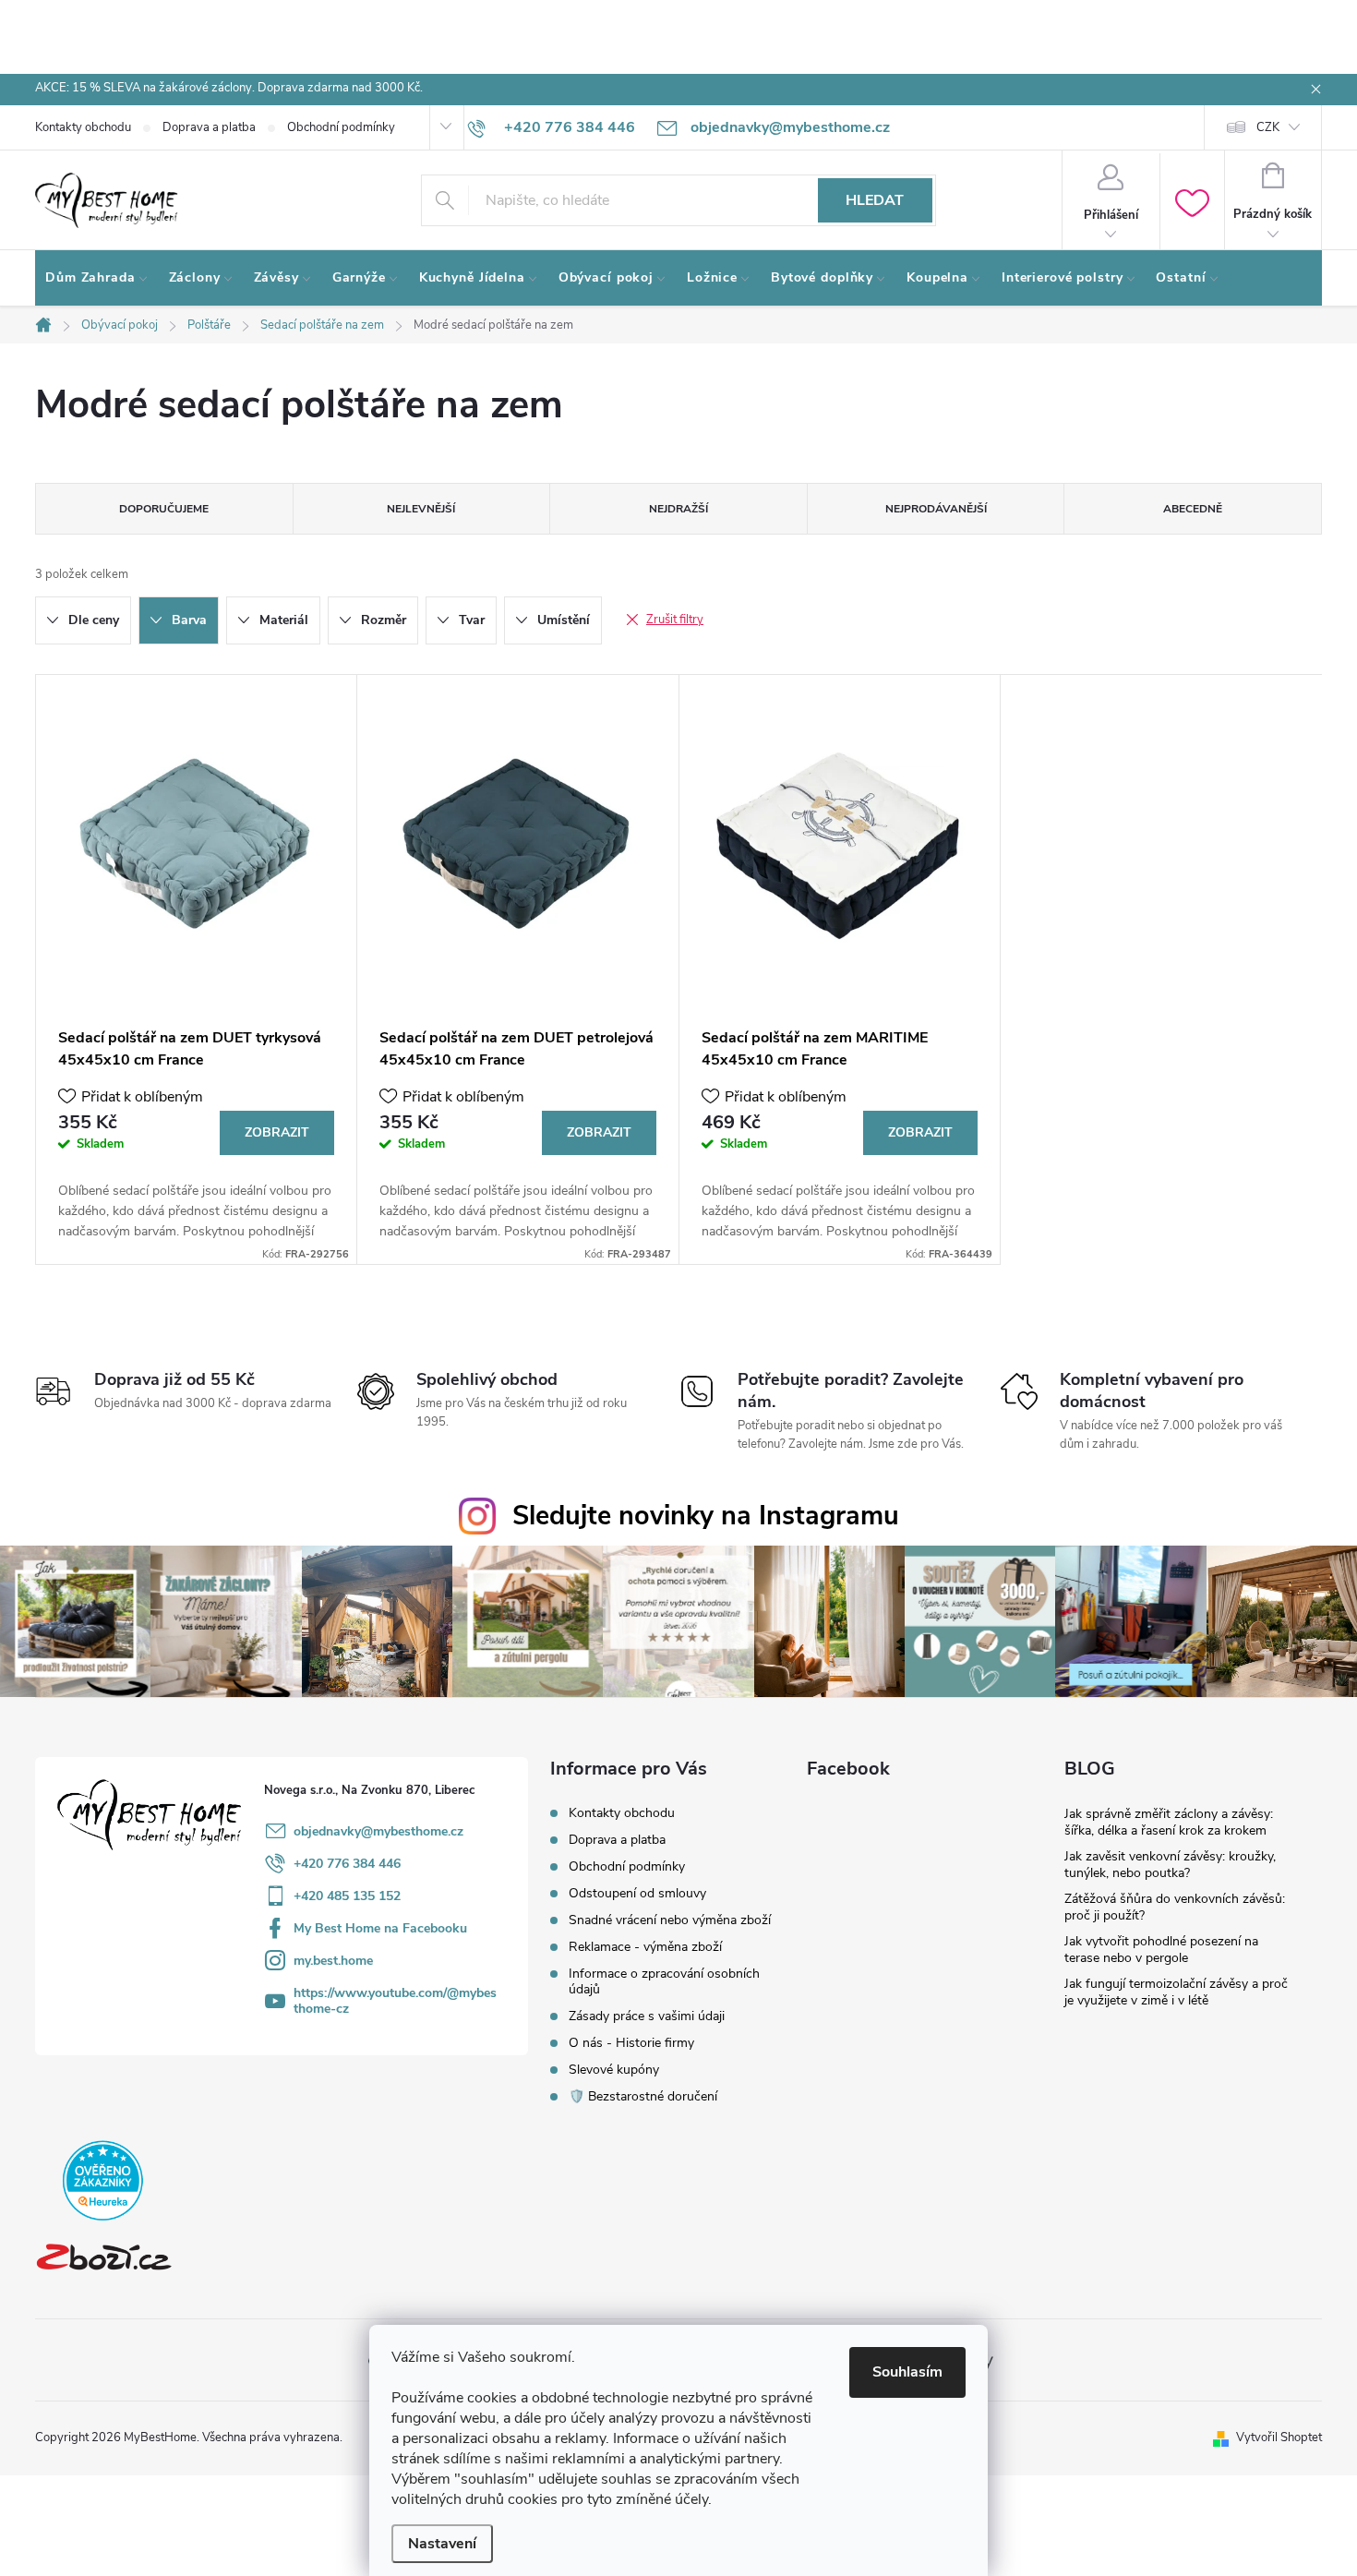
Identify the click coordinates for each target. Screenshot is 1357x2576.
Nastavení (442, 2544)
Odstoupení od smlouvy (637, 1893)
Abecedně (1193, 509)
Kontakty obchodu (83, 127)
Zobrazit (277, 1132)
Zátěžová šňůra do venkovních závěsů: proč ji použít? (1175, 1907)
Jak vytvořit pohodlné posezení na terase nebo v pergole (1161, 1950)
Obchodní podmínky (341, 127)
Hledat (875, 200)
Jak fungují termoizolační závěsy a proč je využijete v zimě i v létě (1176, 1992)
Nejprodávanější (936, 509)
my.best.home (333, 1961)
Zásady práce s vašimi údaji (647, 2016)
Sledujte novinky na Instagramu (706, 1516)
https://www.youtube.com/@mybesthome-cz (395, 2001)
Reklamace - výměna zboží (645, 1947)
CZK (1268, 127)
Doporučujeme (164, 509)
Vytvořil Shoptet (1279, 2438)
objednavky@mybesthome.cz (378, 1831)
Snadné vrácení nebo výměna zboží (670, 1920)
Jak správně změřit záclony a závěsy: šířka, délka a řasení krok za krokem (1169, 1822)
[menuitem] (97, 278)
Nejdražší (678, 509)
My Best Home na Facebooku (380, 1928)
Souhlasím (907, 2372)
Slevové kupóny (614, 2070)
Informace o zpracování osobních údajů (664, 1981)
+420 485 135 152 (347, 1896)
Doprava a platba (209, 127)
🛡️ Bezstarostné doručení (643, 2096)
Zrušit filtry (675, 620)
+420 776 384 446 (347, 1864)
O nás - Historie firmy (631, 2043)
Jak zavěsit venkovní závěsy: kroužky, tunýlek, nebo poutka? (1170, 1865)
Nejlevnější (421, 509)
